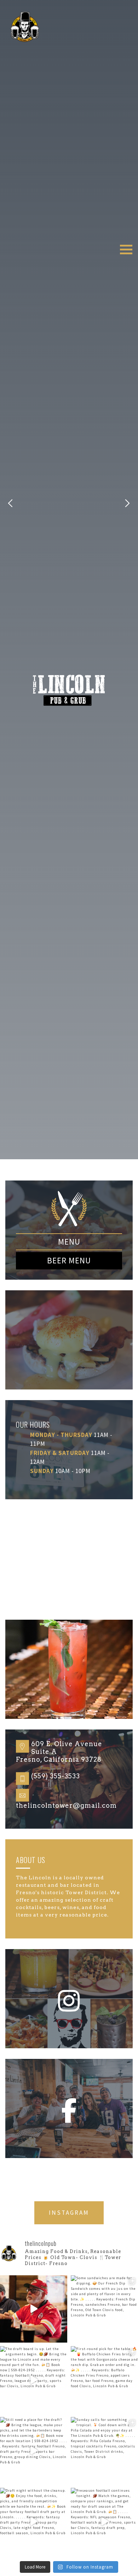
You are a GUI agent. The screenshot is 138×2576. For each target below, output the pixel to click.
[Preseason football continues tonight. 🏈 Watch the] (104, 2521)
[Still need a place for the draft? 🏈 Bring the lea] (34, 2451)
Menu (69, 1242)
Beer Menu (69, 1260)
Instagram (69, 2213)
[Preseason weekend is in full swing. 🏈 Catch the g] (34, 2309)
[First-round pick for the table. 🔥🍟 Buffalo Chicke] (104, 2380)
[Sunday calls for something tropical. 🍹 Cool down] (104, 2451)
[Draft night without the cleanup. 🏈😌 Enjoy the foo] (34, 2521)
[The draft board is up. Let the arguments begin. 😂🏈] (34, 2380)
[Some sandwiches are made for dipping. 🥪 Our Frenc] (104, 2309)
